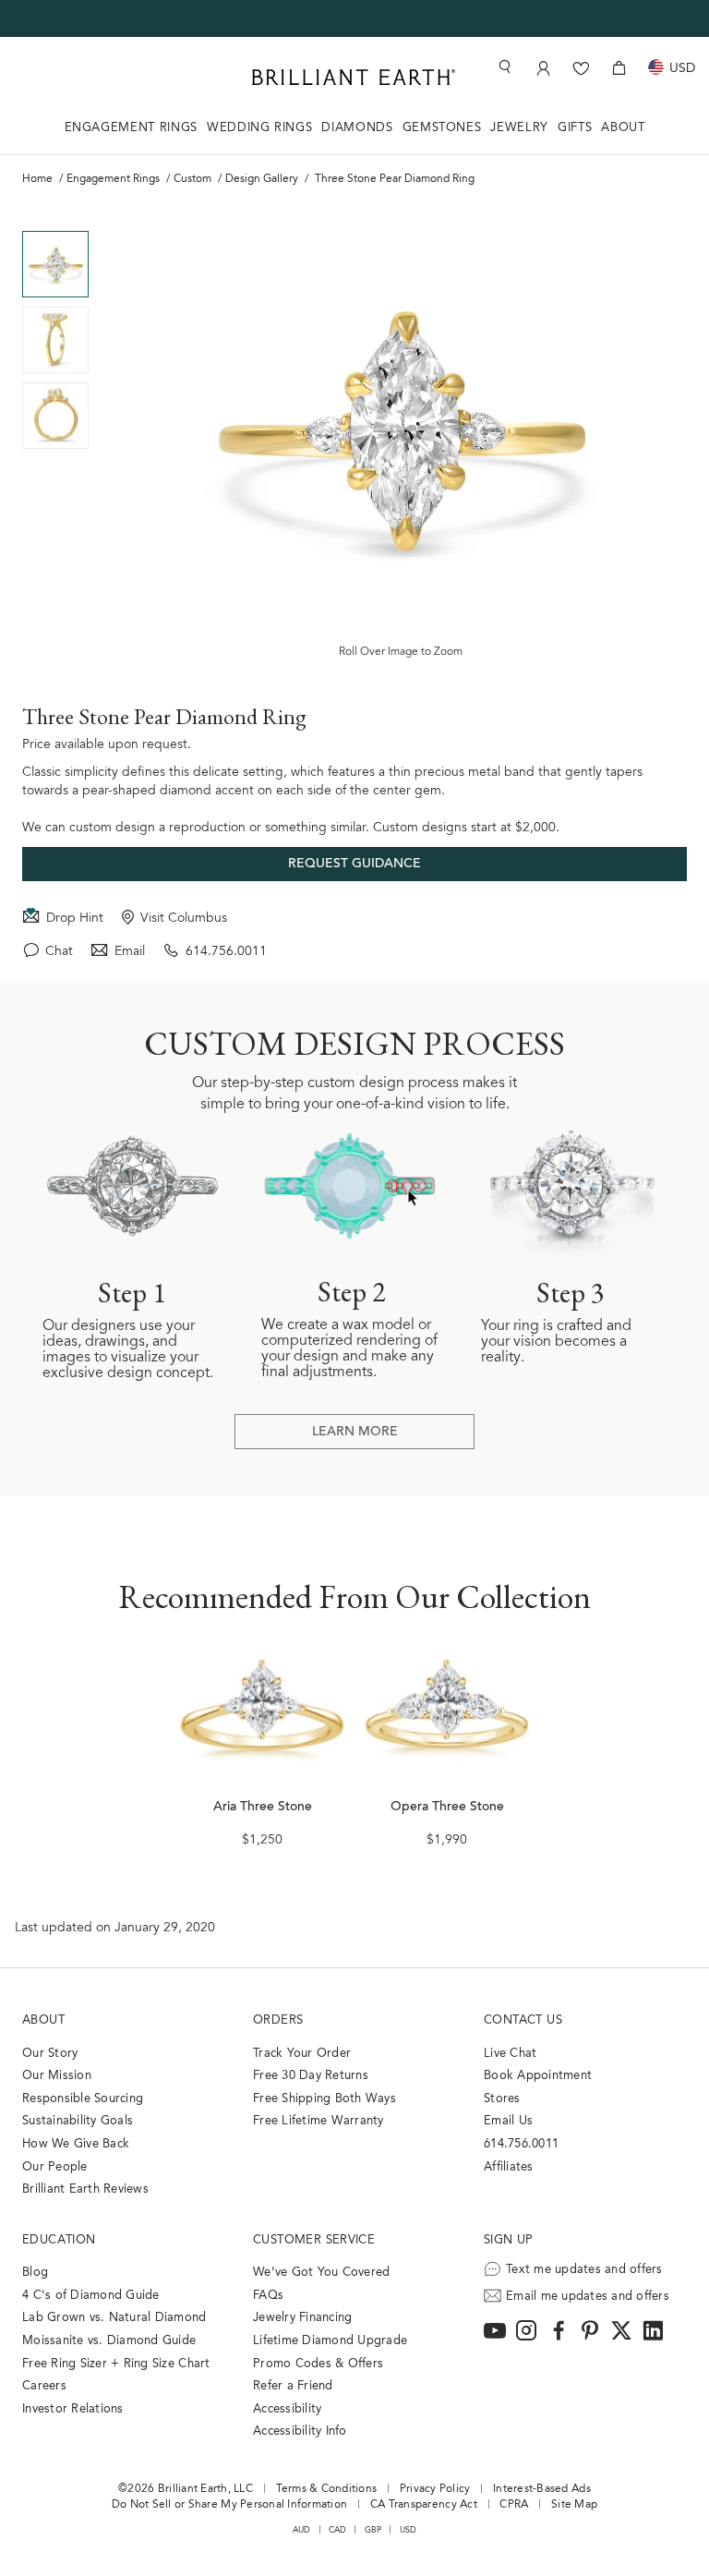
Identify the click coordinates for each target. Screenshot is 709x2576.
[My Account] (543, 68)
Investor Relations (73, 2409)
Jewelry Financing (302, 2318)
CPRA (514, 2505)
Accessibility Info (300, 2431)
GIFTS (575, 128)
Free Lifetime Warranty (318, 2121)
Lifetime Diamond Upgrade (330, 2341)
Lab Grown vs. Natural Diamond (114, 2318)
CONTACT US (523, 2020)
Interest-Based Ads (542, 2489)
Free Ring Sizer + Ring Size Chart (116, 2364)
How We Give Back (76, 2144)
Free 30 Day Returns (311, 2076)
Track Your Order (302, 2054)
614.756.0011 (226, 952)
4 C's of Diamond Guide (91, 2296)
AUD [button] (302, 2530)
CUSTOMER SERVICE (314, 2240)
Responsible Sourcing (83, 2099)
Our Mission (57, 2076)
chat (59, 952)
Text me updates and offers (584, 2270)
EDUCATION (59, 2240)
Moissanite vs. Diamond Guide (109, 2341)
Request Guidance (354, 865)
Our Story (50, 2054)
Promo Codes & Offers (318, 2364)
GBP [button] (373, 2530)
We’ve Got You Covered (321, 2273)
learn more (355, 1433)
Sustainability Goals (78, 2121)
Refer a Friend (293, 2386)
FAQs (268, 2296)
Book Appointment (538, 2076)
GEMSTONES (442, 128)
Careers (44, 2386)
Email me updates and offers (588, 2297)
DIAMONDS (357, 128)
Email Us (508, 2121)
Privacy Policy (435, 2489)
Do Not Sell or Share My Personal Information (229, 2505)
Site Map (574, 2505)
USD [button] (409, 2530)
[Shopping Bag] (619, 68)
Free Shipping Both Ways (324, 2099)
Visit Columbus (184, 919)
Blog (35, 2273)
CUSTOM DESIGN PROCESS (354, 1044)
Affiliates (509, 2167)
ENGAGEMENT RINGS (131, 128)
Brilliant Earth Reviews (85, 2189)
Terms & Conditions (327, 2489)
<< (55, 217)
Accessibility (287, 2409)
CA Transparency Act (424, 2505)
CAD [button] (338, 2530)
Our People (55, 2167)
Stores (502, 2099)
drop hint (75, 919)
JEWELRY (519, 128)
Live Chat (510, 2054)
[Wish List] (581, 68)
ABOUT (623, 128)
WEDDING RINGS (259, 128)
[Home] (354, 77)
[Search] (503, 67)
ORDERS (278, 2020)
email (130, 952)
